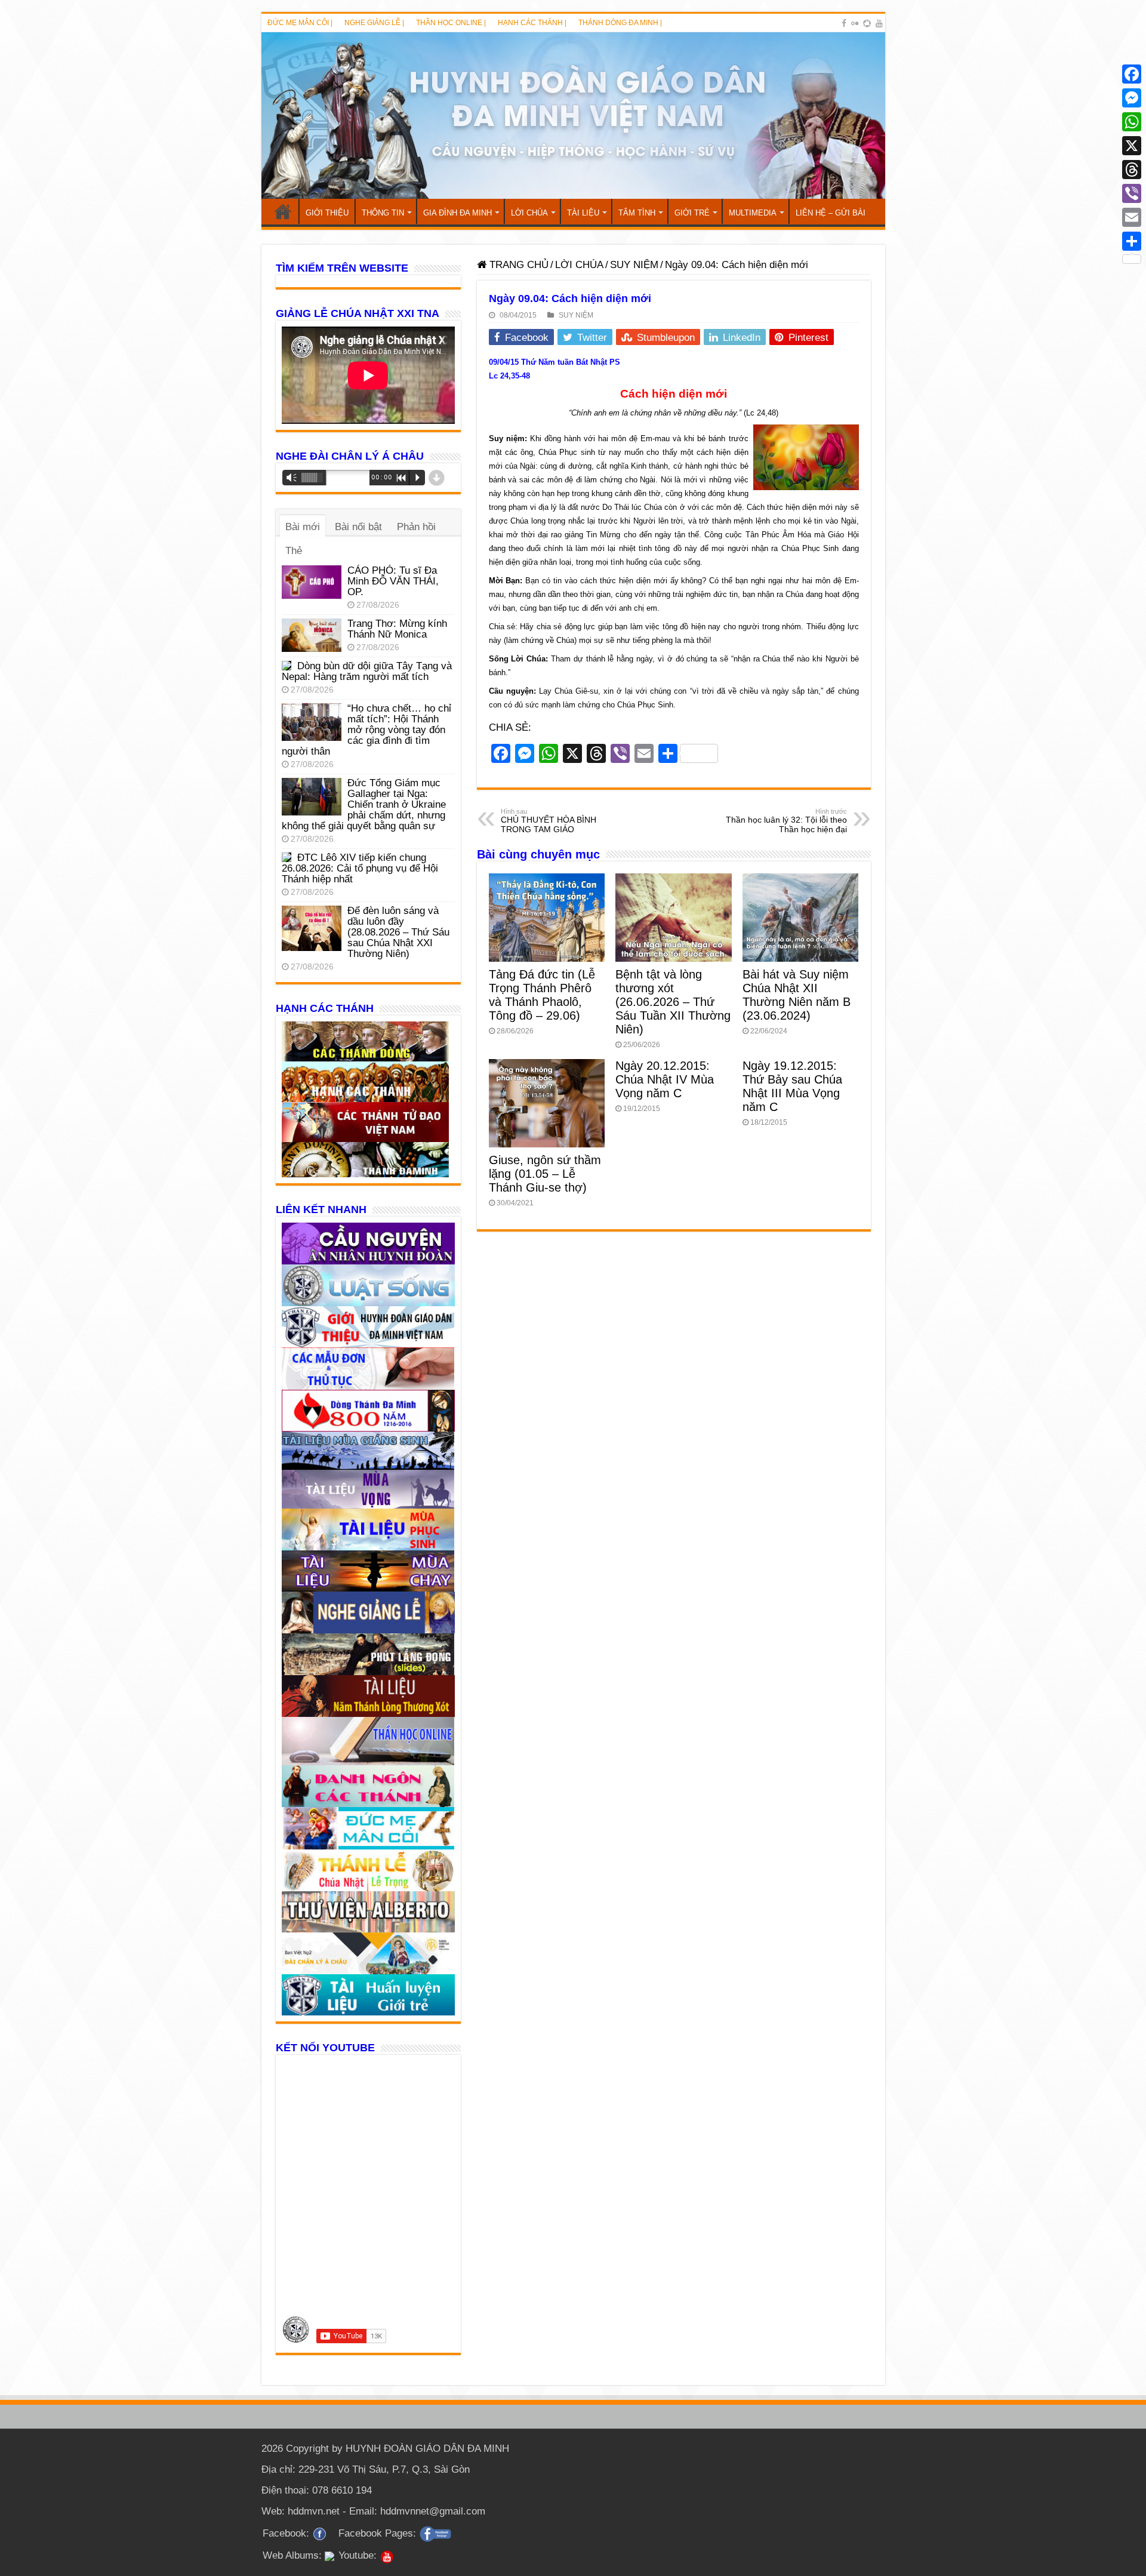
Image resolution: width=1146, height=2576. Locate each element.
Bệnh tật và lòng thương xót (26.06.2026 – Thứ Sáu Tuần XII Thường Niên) (673, 1002)
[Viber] (1132, 193)
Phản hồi (416, 527)
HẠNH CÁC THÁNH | (532, 23)
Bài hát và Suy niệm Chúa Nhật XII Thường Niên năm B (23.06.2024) (797, 995)
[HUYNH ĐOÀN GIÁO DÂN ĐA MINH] (573, 116)
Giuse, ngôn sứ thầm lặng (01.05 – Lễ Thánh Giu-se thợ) (545, 1174)
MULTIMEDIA (753, 213)
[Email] (1132, 217)
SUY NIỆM (634, 265)
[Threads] (1132, 170)
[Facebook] (844, 23)
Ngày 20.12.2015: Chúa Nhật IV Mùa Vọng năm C (665, 1079)
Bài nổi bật (358, 527)
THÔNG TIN (383, 213)
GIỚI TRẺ (692, 213)
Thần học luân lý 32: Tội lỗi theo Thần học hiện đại (786, 821)
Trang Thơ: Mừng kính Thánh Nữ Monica (397, 629)
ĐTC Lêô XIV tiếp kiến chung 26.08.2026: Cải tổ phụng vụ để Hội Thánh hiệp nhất (360, 868)
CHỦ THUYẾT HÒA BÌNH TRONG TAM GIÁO (549, 821)
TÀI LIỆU (583, 213)
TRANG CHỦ (283, 211)
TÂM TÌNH (637, 213)
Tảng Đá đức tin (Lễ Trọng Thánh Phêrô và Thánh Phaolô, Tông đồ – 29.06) (542, 995)
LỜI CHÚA (529, 213)
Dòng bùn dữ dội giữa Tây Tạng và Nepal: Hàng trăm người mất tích (367, 671)
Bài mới (303, 527)
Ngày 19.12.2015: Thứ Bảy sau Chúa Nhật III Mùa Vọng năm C (792, 1086)
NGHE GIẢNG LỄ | (374, 23)
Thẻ (294, 551)
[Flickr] (855, 23)
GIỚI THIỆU (327, 213)
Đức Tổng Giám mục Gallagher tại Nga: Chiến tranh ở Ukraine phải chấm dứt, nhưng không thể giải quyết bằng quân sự (364, 804)
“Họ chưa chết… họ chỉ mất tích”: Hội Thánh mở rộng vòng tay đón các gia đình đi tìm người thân (366, 730)
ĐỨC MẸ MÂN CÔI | (300, 23)
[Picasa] (867, 23)
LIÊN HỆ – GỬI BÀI (831, 213)
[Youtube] (879, 23)
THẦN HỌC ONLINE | (451, 23)
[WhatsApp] (1132, 122)
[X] (1132, 146)
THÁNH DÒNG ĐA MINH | (620, 23)
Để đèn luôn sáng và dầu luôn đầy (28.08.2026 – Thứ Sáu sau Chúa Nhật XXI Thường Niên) (398, 932)
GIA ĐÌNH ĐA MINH (458, 213)
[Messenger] (1132, 98)
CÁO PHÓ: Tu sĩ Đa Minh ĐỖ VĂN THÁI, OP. (393, 581)
